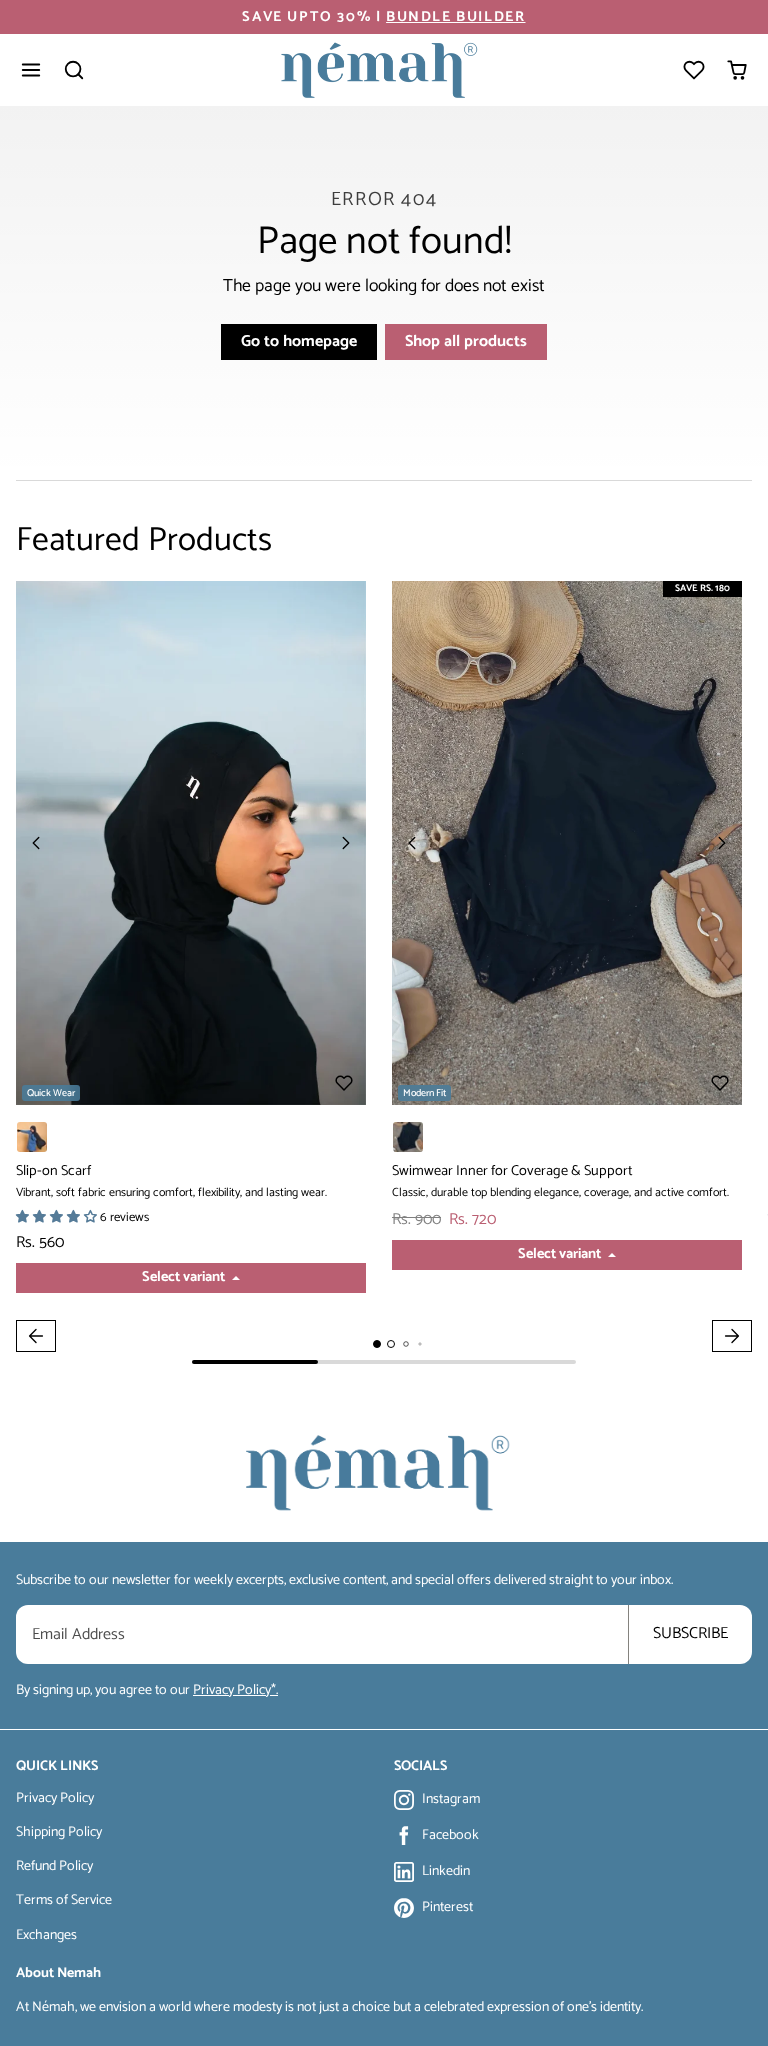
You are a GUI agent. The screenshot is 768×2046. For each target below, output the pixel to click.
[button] (31, 70)
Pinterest (447, 1908)
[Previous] (36, 843)
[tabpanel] (384, 972)
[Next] (346, 843)
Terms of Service (64, 1900)
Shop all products (466, 341)
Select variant (185, 1277)
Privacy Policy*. (235, 1690)
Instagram (451, 1800)
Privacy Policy (55, 1798)
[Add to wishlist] (344, 1083)
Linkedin (446, 1872)
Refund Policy (54, 1866)
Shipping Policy (59, 1832)
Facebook (450, 1836)
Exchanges (46, 1935)
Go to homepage (299, 341)
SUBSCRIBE (690, 1633)
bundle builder (455, 17)
